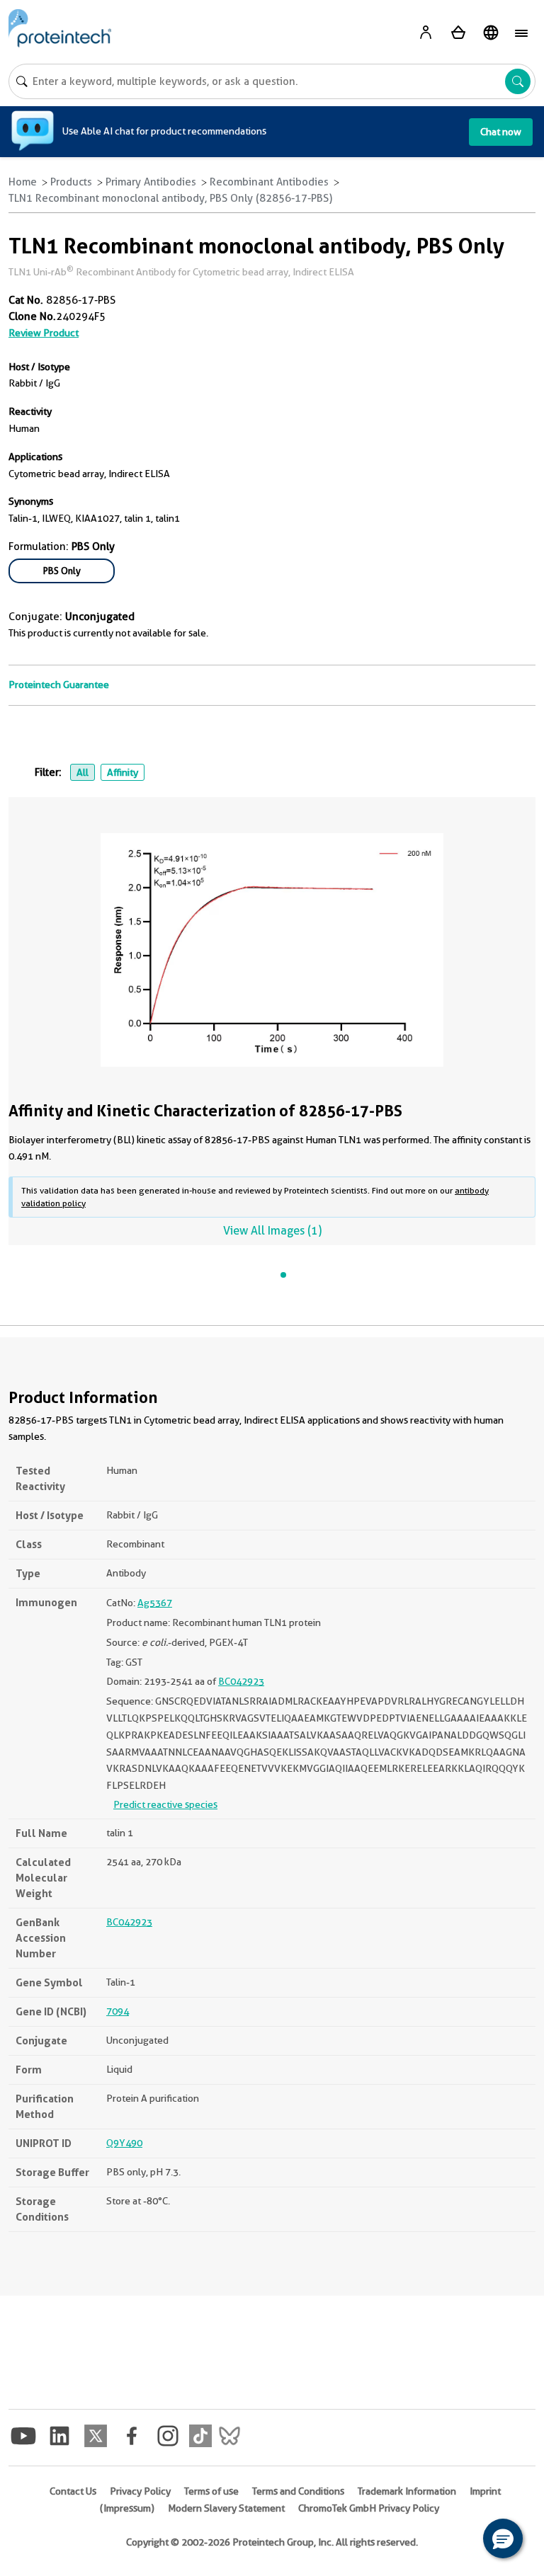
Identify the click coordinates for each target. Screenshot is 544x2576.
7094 (118, 2011)
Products (71, 182)
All (83, 772)
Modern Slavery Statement (226, 2508)
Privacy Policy (140, 2491)
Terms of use (211, 2491)
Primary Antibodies (151, 182)
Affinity (123, 772)
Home (23, 182)
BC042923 (241, 1681)
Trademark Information (407, 2491)
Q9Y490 (124, 2143)
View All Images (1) (272, 1231)
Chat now (501, 132)
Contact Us (73, 2491)
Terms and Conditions (298, 2491)
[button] (503, 2538)
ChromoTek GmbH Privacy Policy (369, 2508)
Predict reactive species (165, 1804)
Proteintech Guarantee (59, 685)
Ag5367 (155, 1603)
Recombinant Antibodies (269, 182)
